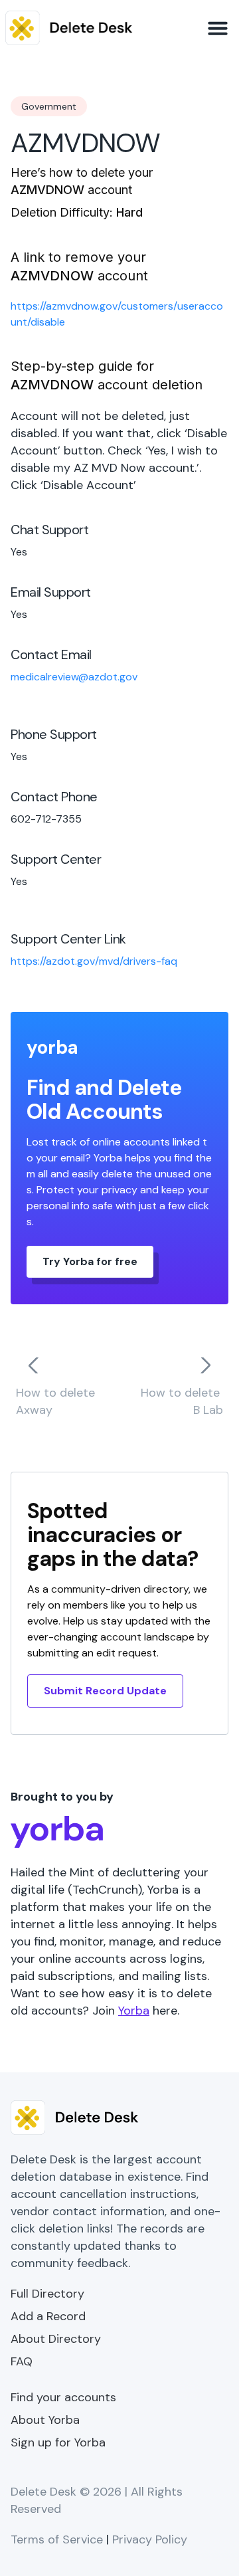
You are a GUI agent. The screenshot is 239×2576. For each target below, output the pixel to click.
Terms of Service (57, 2539)
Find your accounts (63, 2397)
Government (49, 106)
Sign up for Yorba (58, 2442)
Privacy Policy (150, 2539)
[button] (218, 28)
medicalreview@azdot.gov (74, 677)
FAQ (22, 2361)
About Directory (56, 2339)
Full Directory (47, 2294)
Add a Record (48, 2316)
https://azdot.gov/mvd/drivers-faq (94, 961)
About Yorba (45, 2420)
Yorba (134, 2011)
